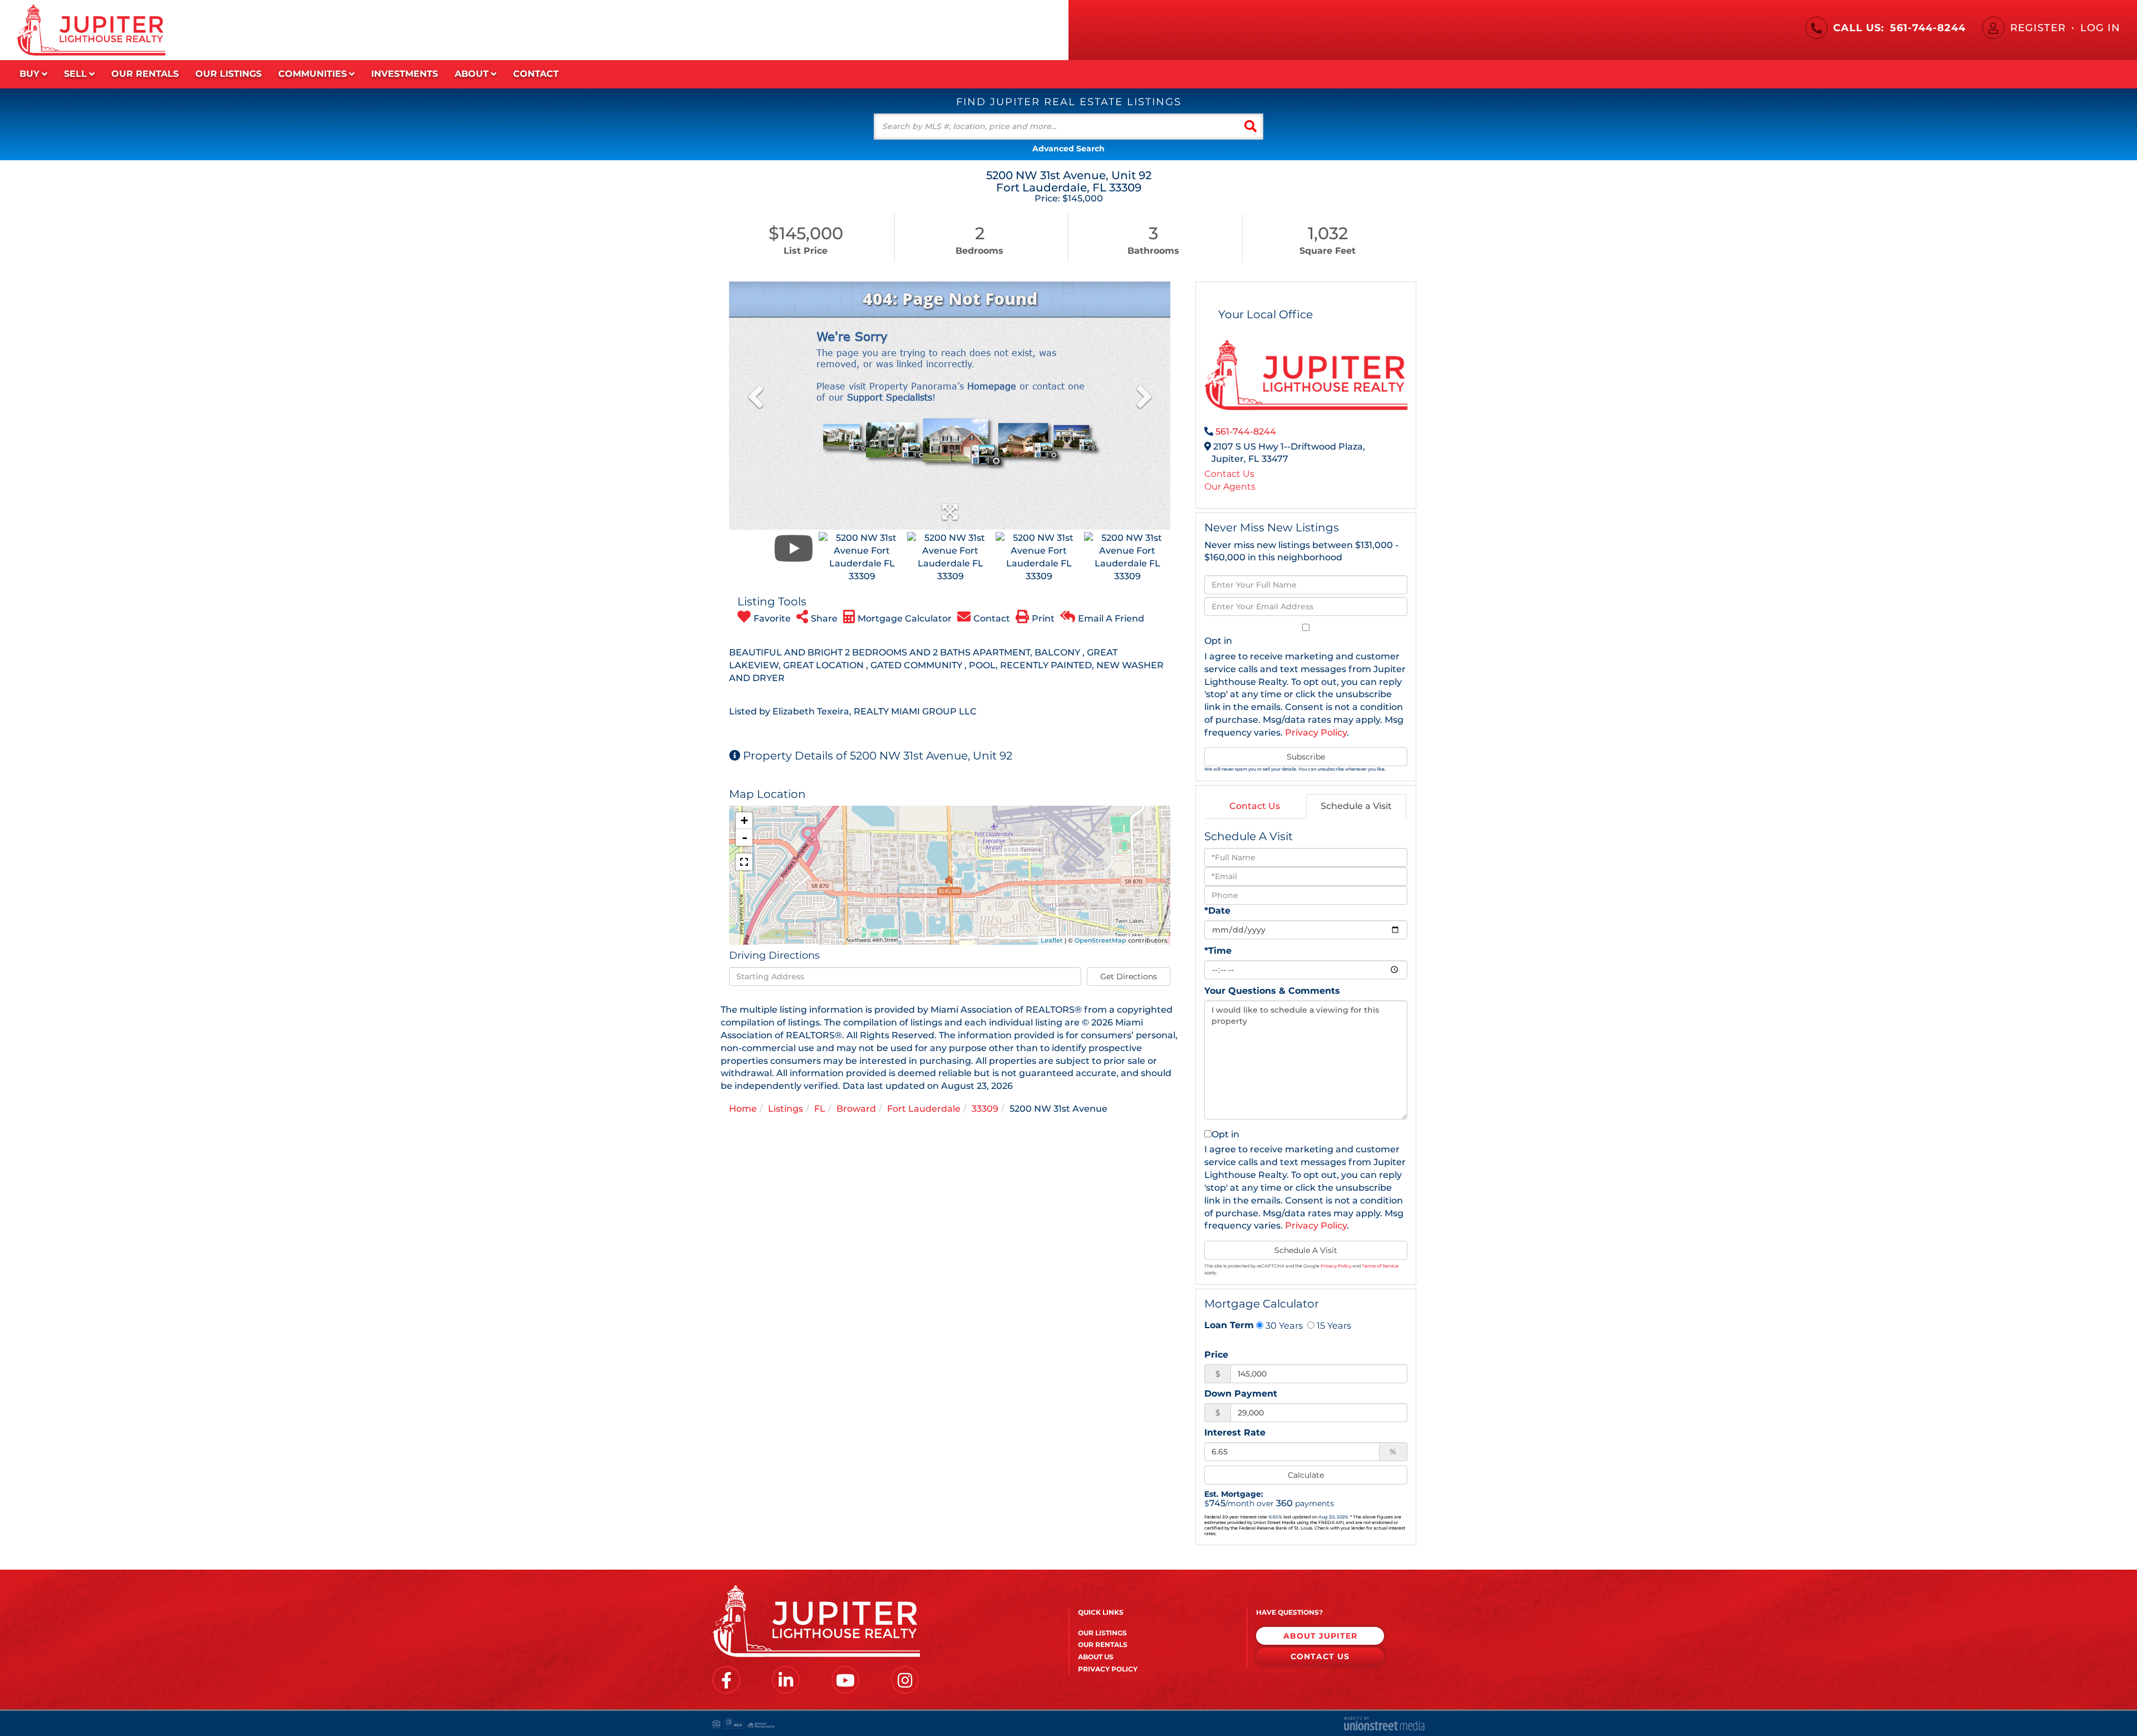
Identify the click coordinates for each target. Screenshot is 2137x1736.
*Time (1218, 951)
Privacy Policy (1316, 733)
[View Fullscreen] (744, 862)
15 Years (1333, 1325)
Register (2038, 28)
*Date (1217, 911)
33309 (985, 1109)
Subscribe (1306, 757)
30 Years (1283, 1325)
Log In (2100, 28)
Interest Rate (1235, 1432)
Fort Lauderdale (924, 1109)
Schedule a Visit (1356, 806)
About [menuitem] (472, 74)
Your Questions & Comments (1272, 991)
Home (743, 1109)
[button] (1250, 127)
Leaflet (1052, 940)
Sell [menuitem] (75, 74)
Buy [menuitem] (29, 74)
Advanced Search (1068, 149)
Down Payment (1241, 1394)
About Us (1096, 1657)
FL (820, 1109)
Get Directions (1129, 976)
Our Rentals (1103, 1644)
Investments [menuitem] (405, 74)
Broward (856, 1109)
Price (1216, 1355)
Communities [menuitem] (312, 74)
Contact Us (1229, 474)
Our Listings (1102, 1633)
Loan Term (1229, 1325)
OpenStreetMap (1100, 940)
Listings (786, 1109)
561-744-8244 (1928, 28)
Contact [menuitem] (536, 74)
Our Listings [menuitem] (228, 74)
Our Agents (1230, 487)
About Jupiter (1320, 1636)
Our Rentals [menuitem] (145, 74)
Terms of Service (1380, 1266)
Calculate (1306, 1475)
